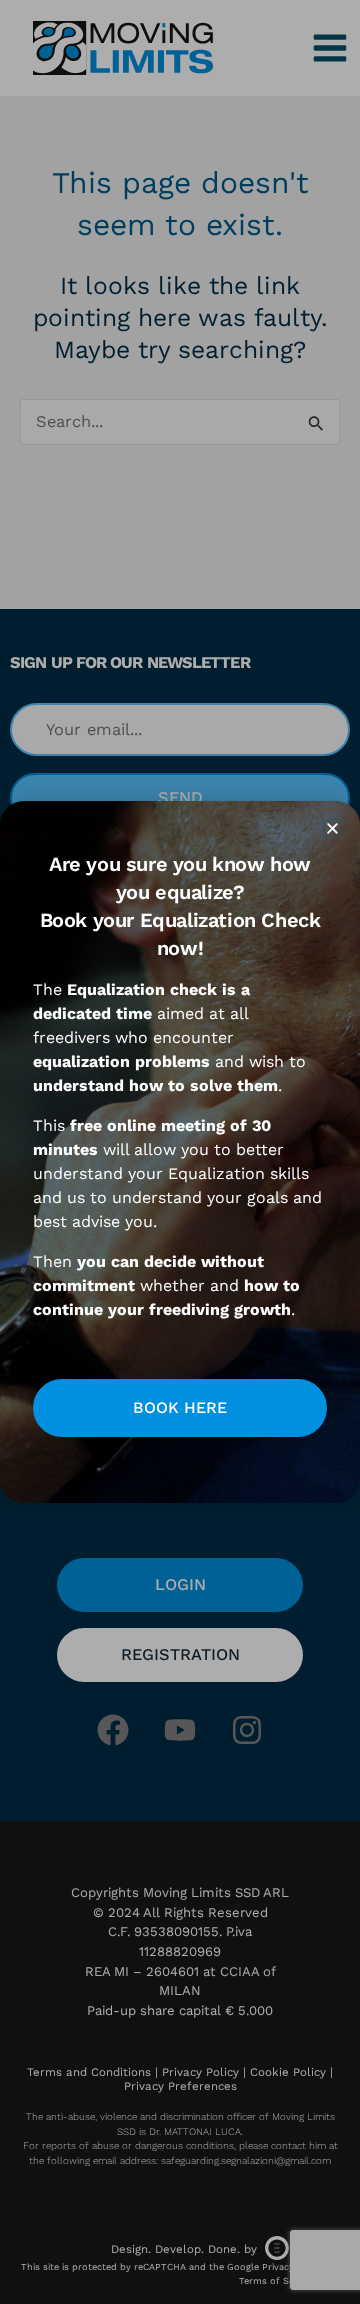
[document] (180, 1152)
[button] (332, 828)
